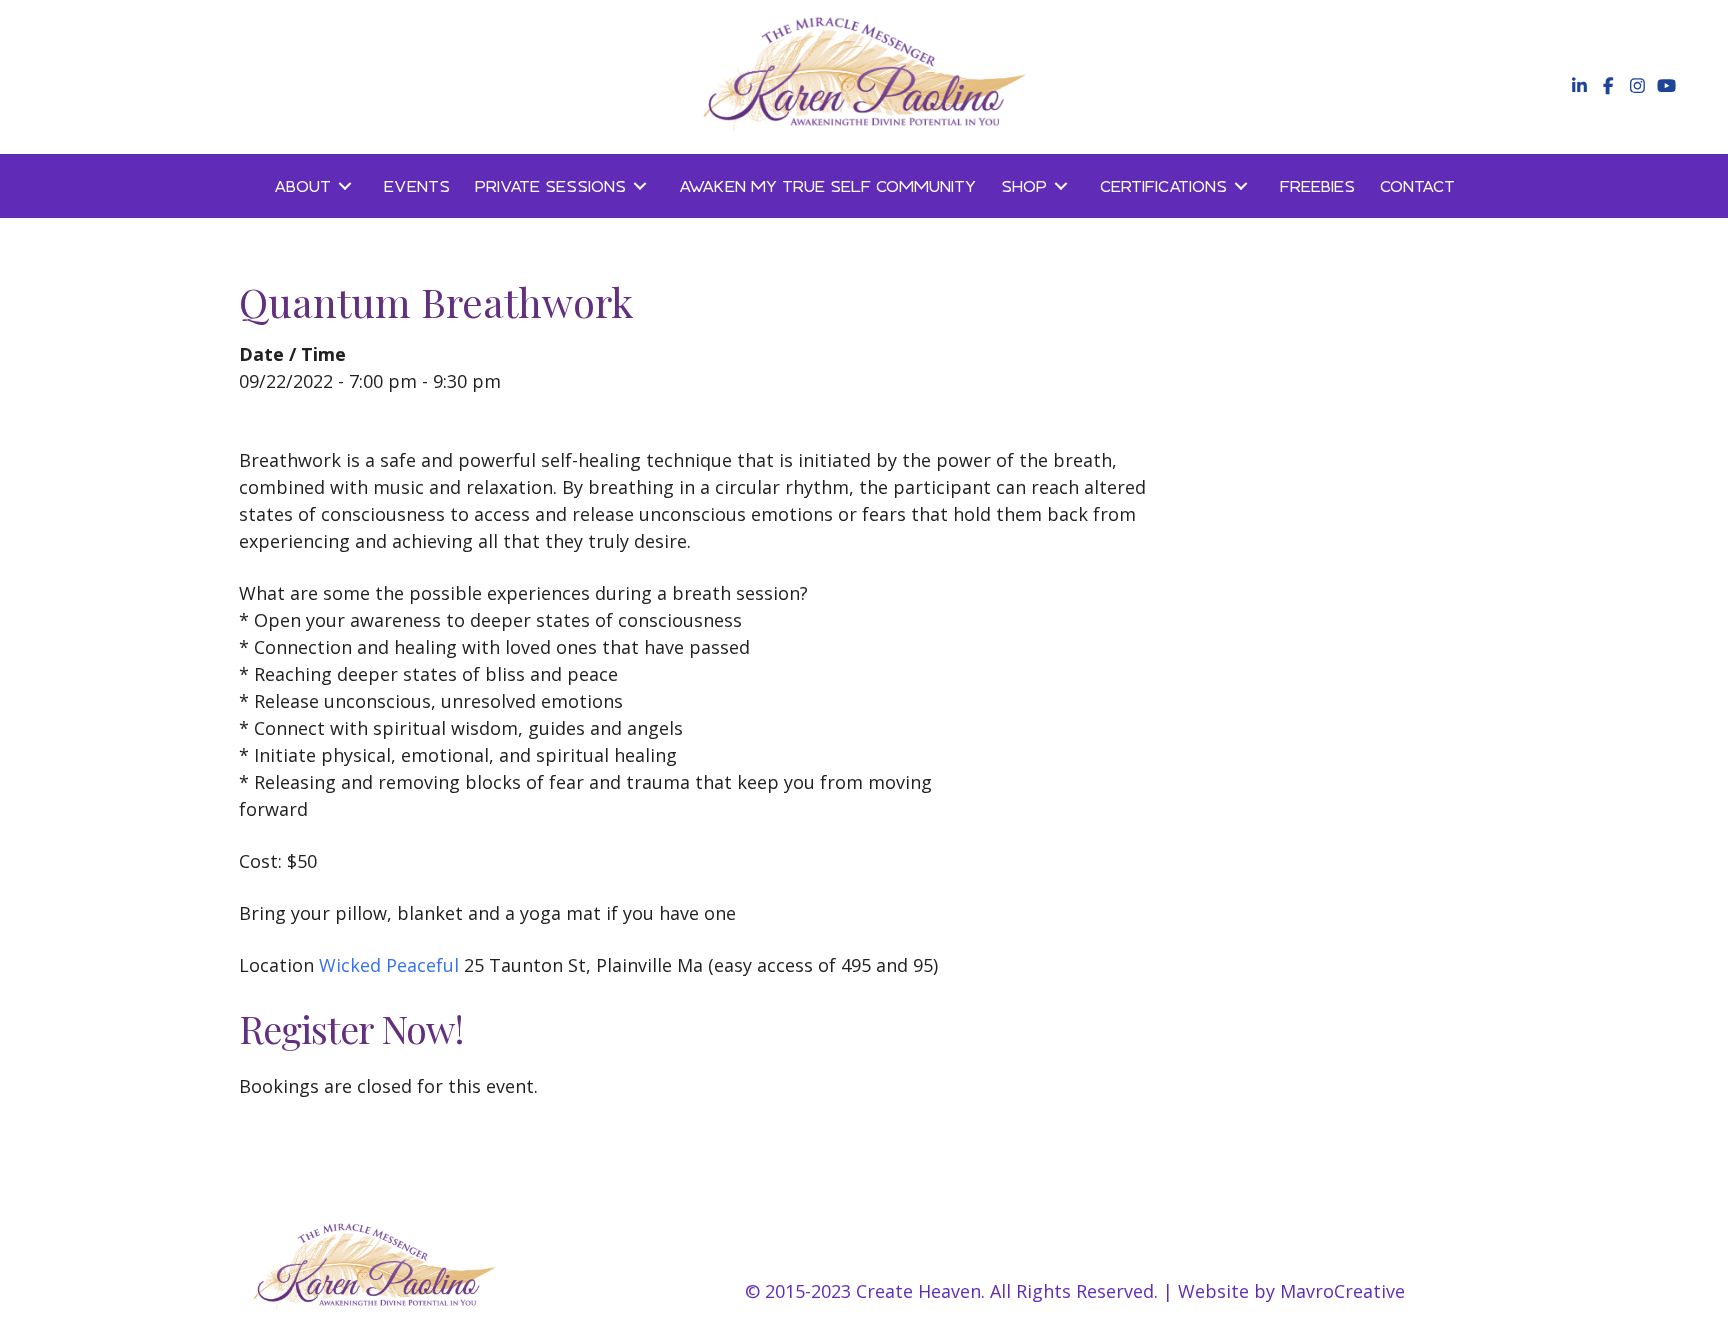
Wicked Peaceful (389, 965)
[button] (1577, 85)
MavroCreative (1342, 1291)
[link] (316, 186)
